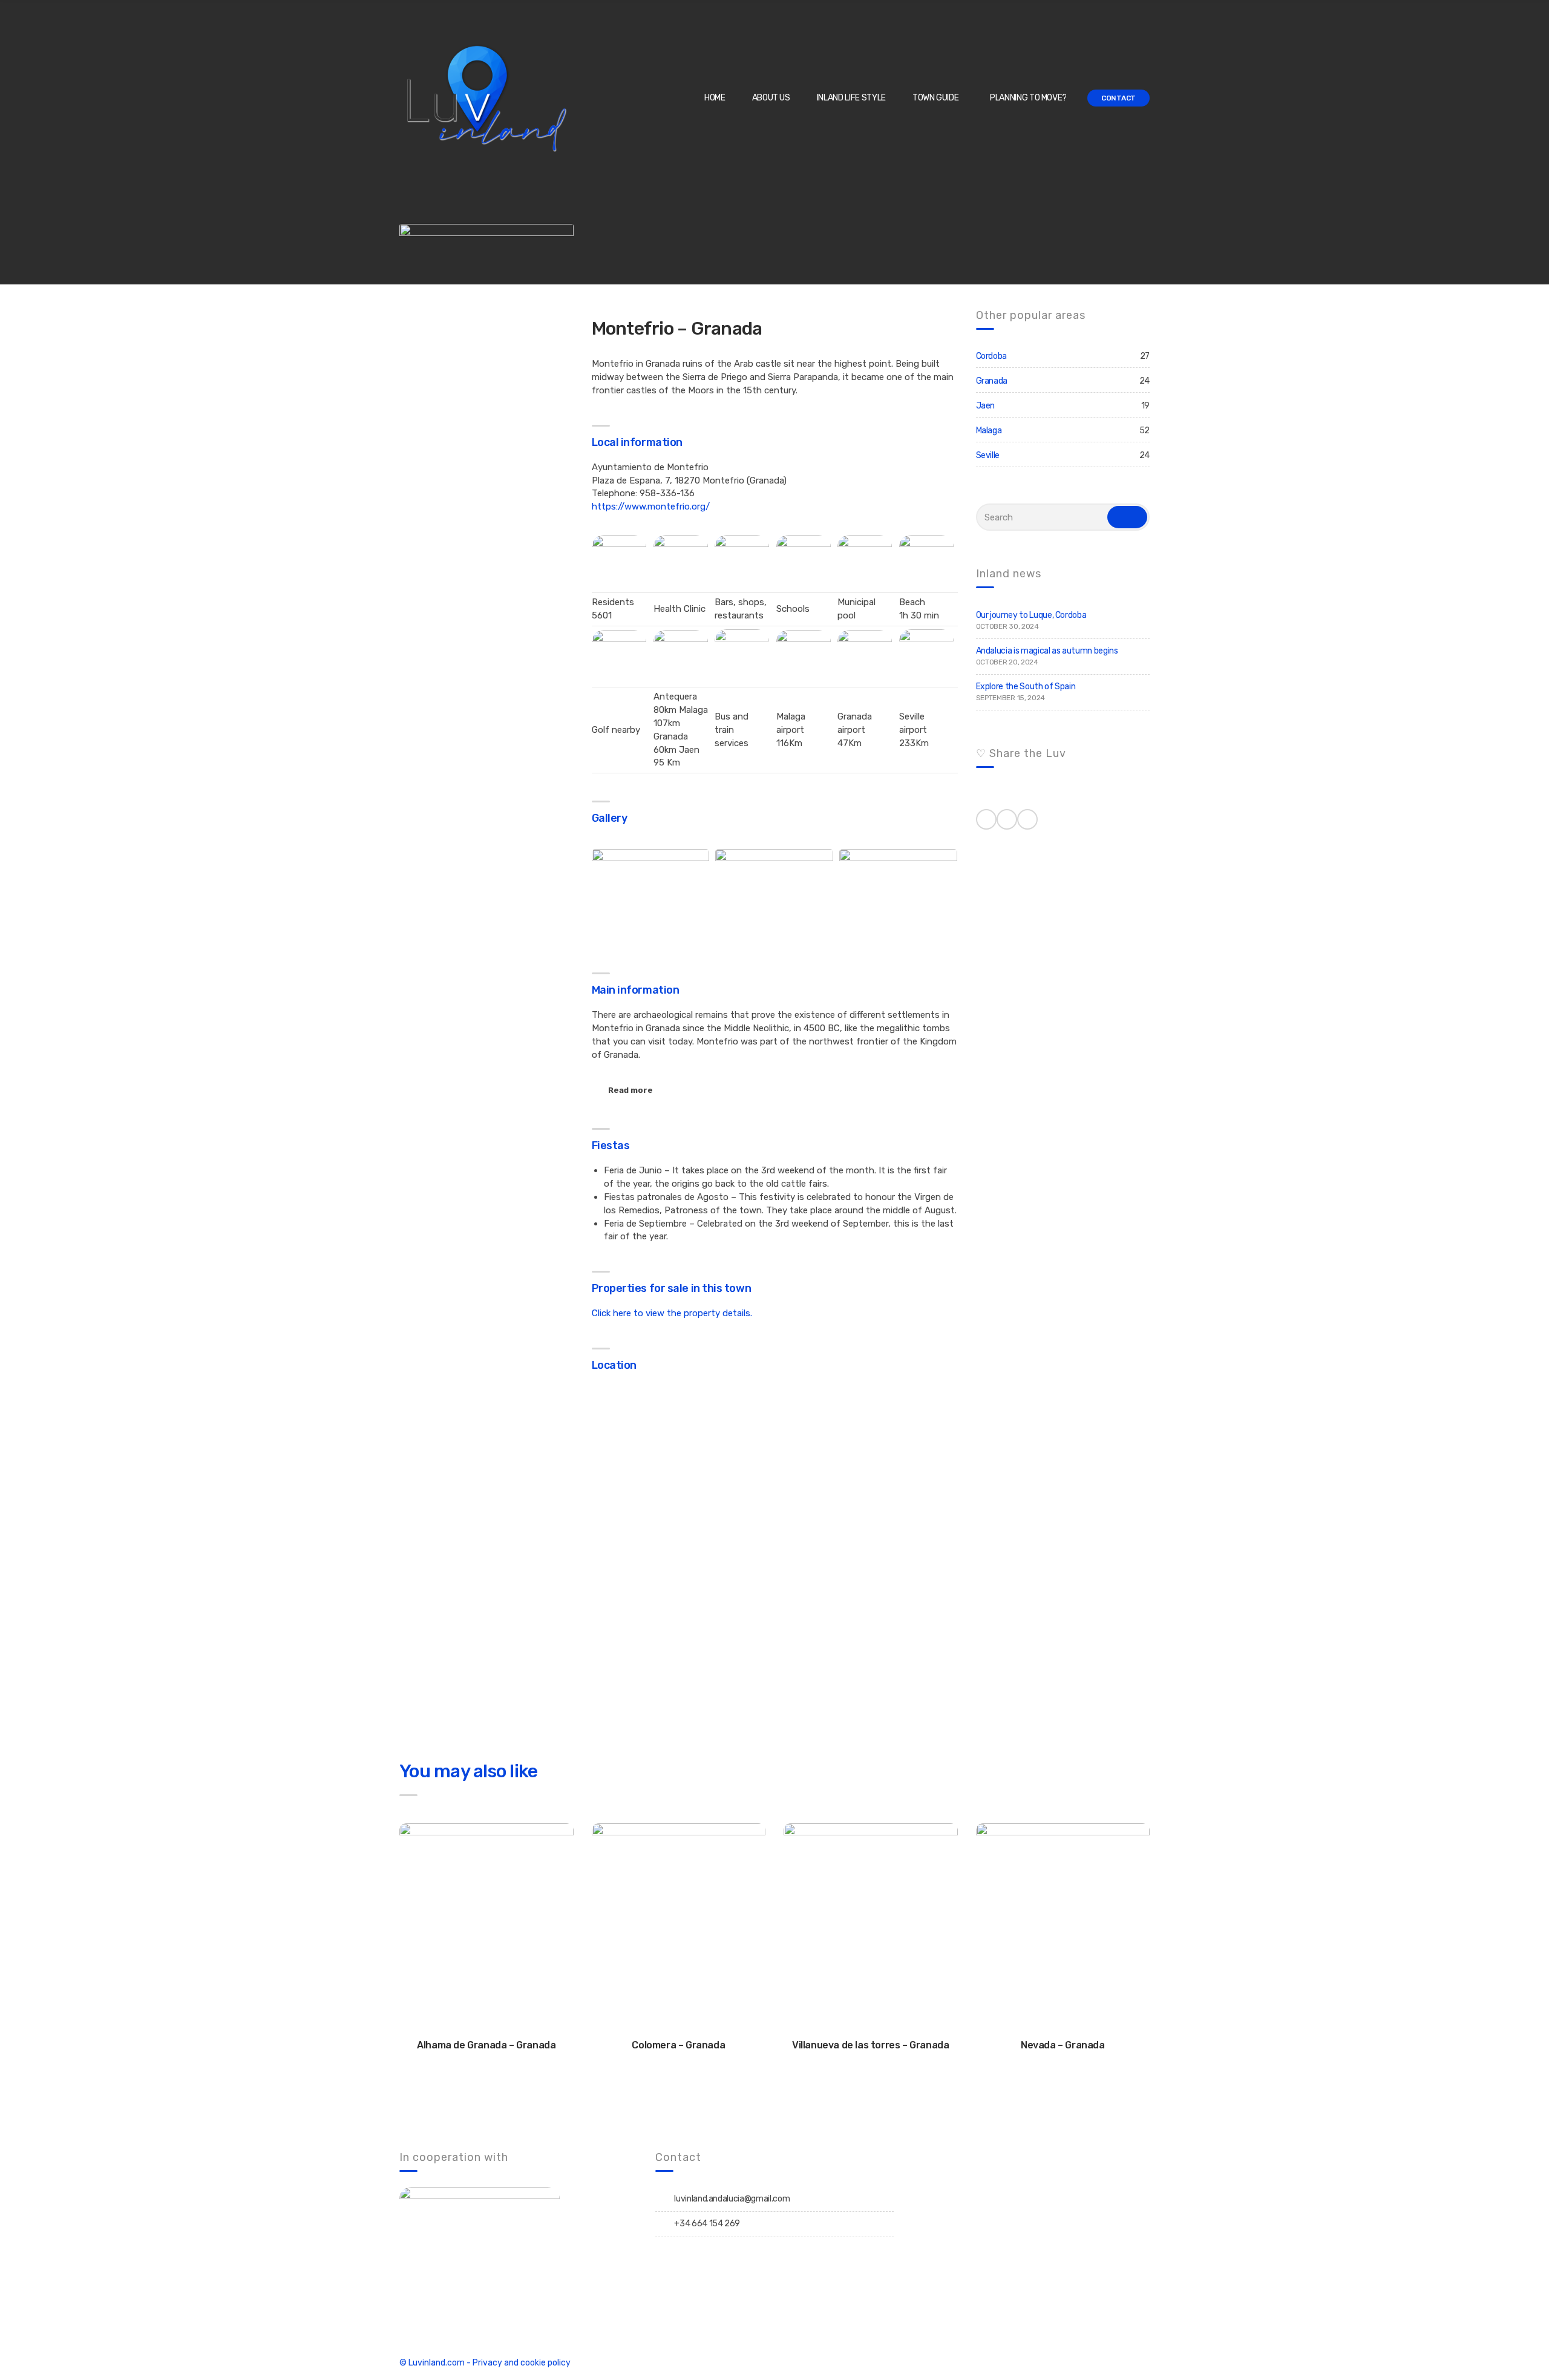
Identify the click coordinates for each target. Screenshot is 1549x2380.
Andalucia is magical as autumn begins (1047, 651)
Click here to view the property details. (672, 1313)
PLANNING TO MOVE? (1028, 98)
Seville (988, 455)
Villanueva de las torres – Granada (870, 2045)
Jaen (986, 406)
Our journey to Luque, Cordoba (1031, 615)
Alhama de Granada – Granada (486, 2045)
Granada (992, 381)
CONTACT (1118, 98)
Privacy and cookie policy (522, 2363)
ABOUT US (771, 98)
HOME (715, 98)
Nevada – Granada (1063, 2045)
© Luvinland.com (432, 2363)
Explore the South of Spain (1026, 687)
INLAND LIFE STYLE (851, 98)
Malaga (989, 431)
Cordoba (992, 356)
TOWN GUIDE (936, 98)
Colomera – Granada (678, 2045)
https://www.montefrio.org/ (651, 506)
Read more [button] (630, 1090)
